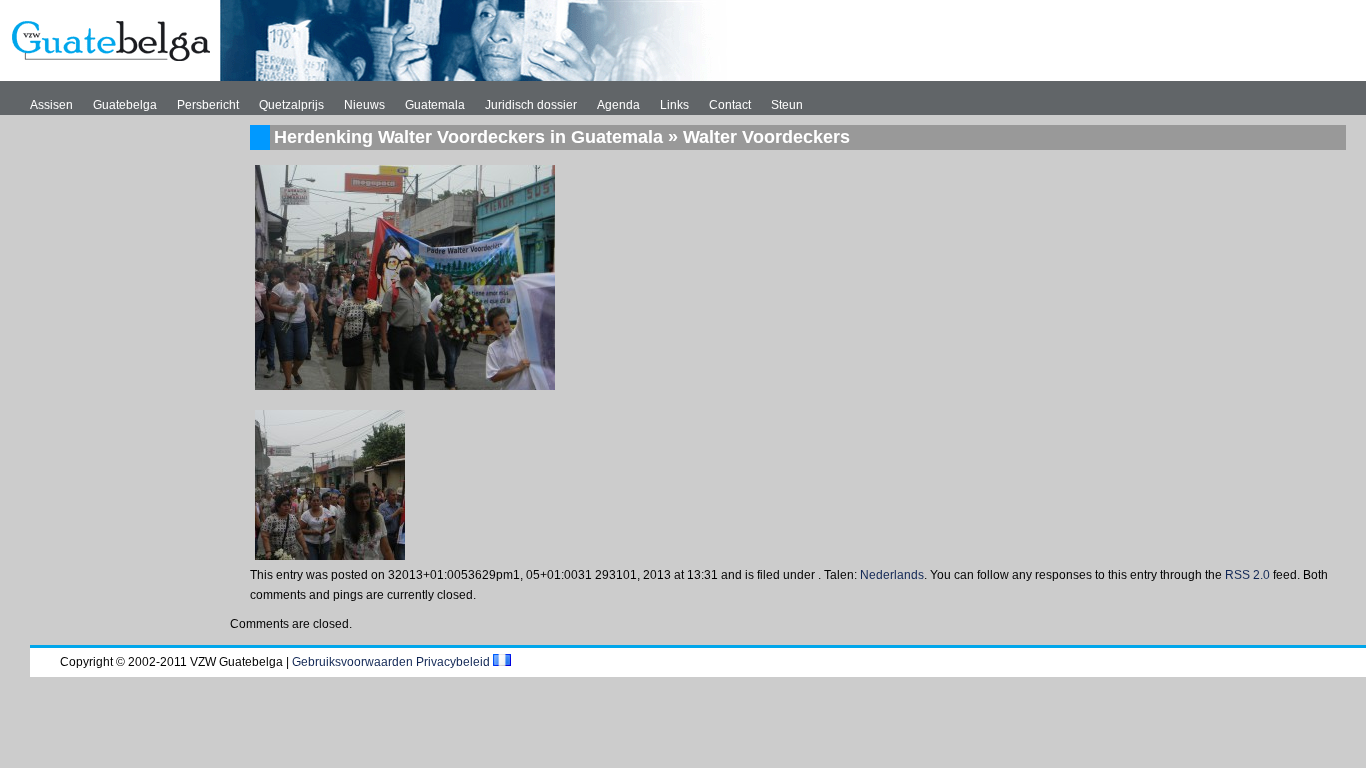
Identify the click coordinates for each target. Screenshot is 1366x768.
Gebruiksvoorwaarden (352, 662)
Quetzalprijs (291, 105)
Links (674, 105)
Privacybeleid (453, 662)
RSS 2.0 (1247, 575)
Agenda (618, 105)
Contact (730, 105)
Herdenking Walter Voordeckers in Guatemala (468, 137)
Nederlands (892, 575)
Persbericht (208, 105)
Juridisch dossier (531, 105)
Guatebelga (125, 105)
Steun (787, 105)
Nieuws (364, 105)
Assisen (51, 105)
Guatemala (435, 105)
